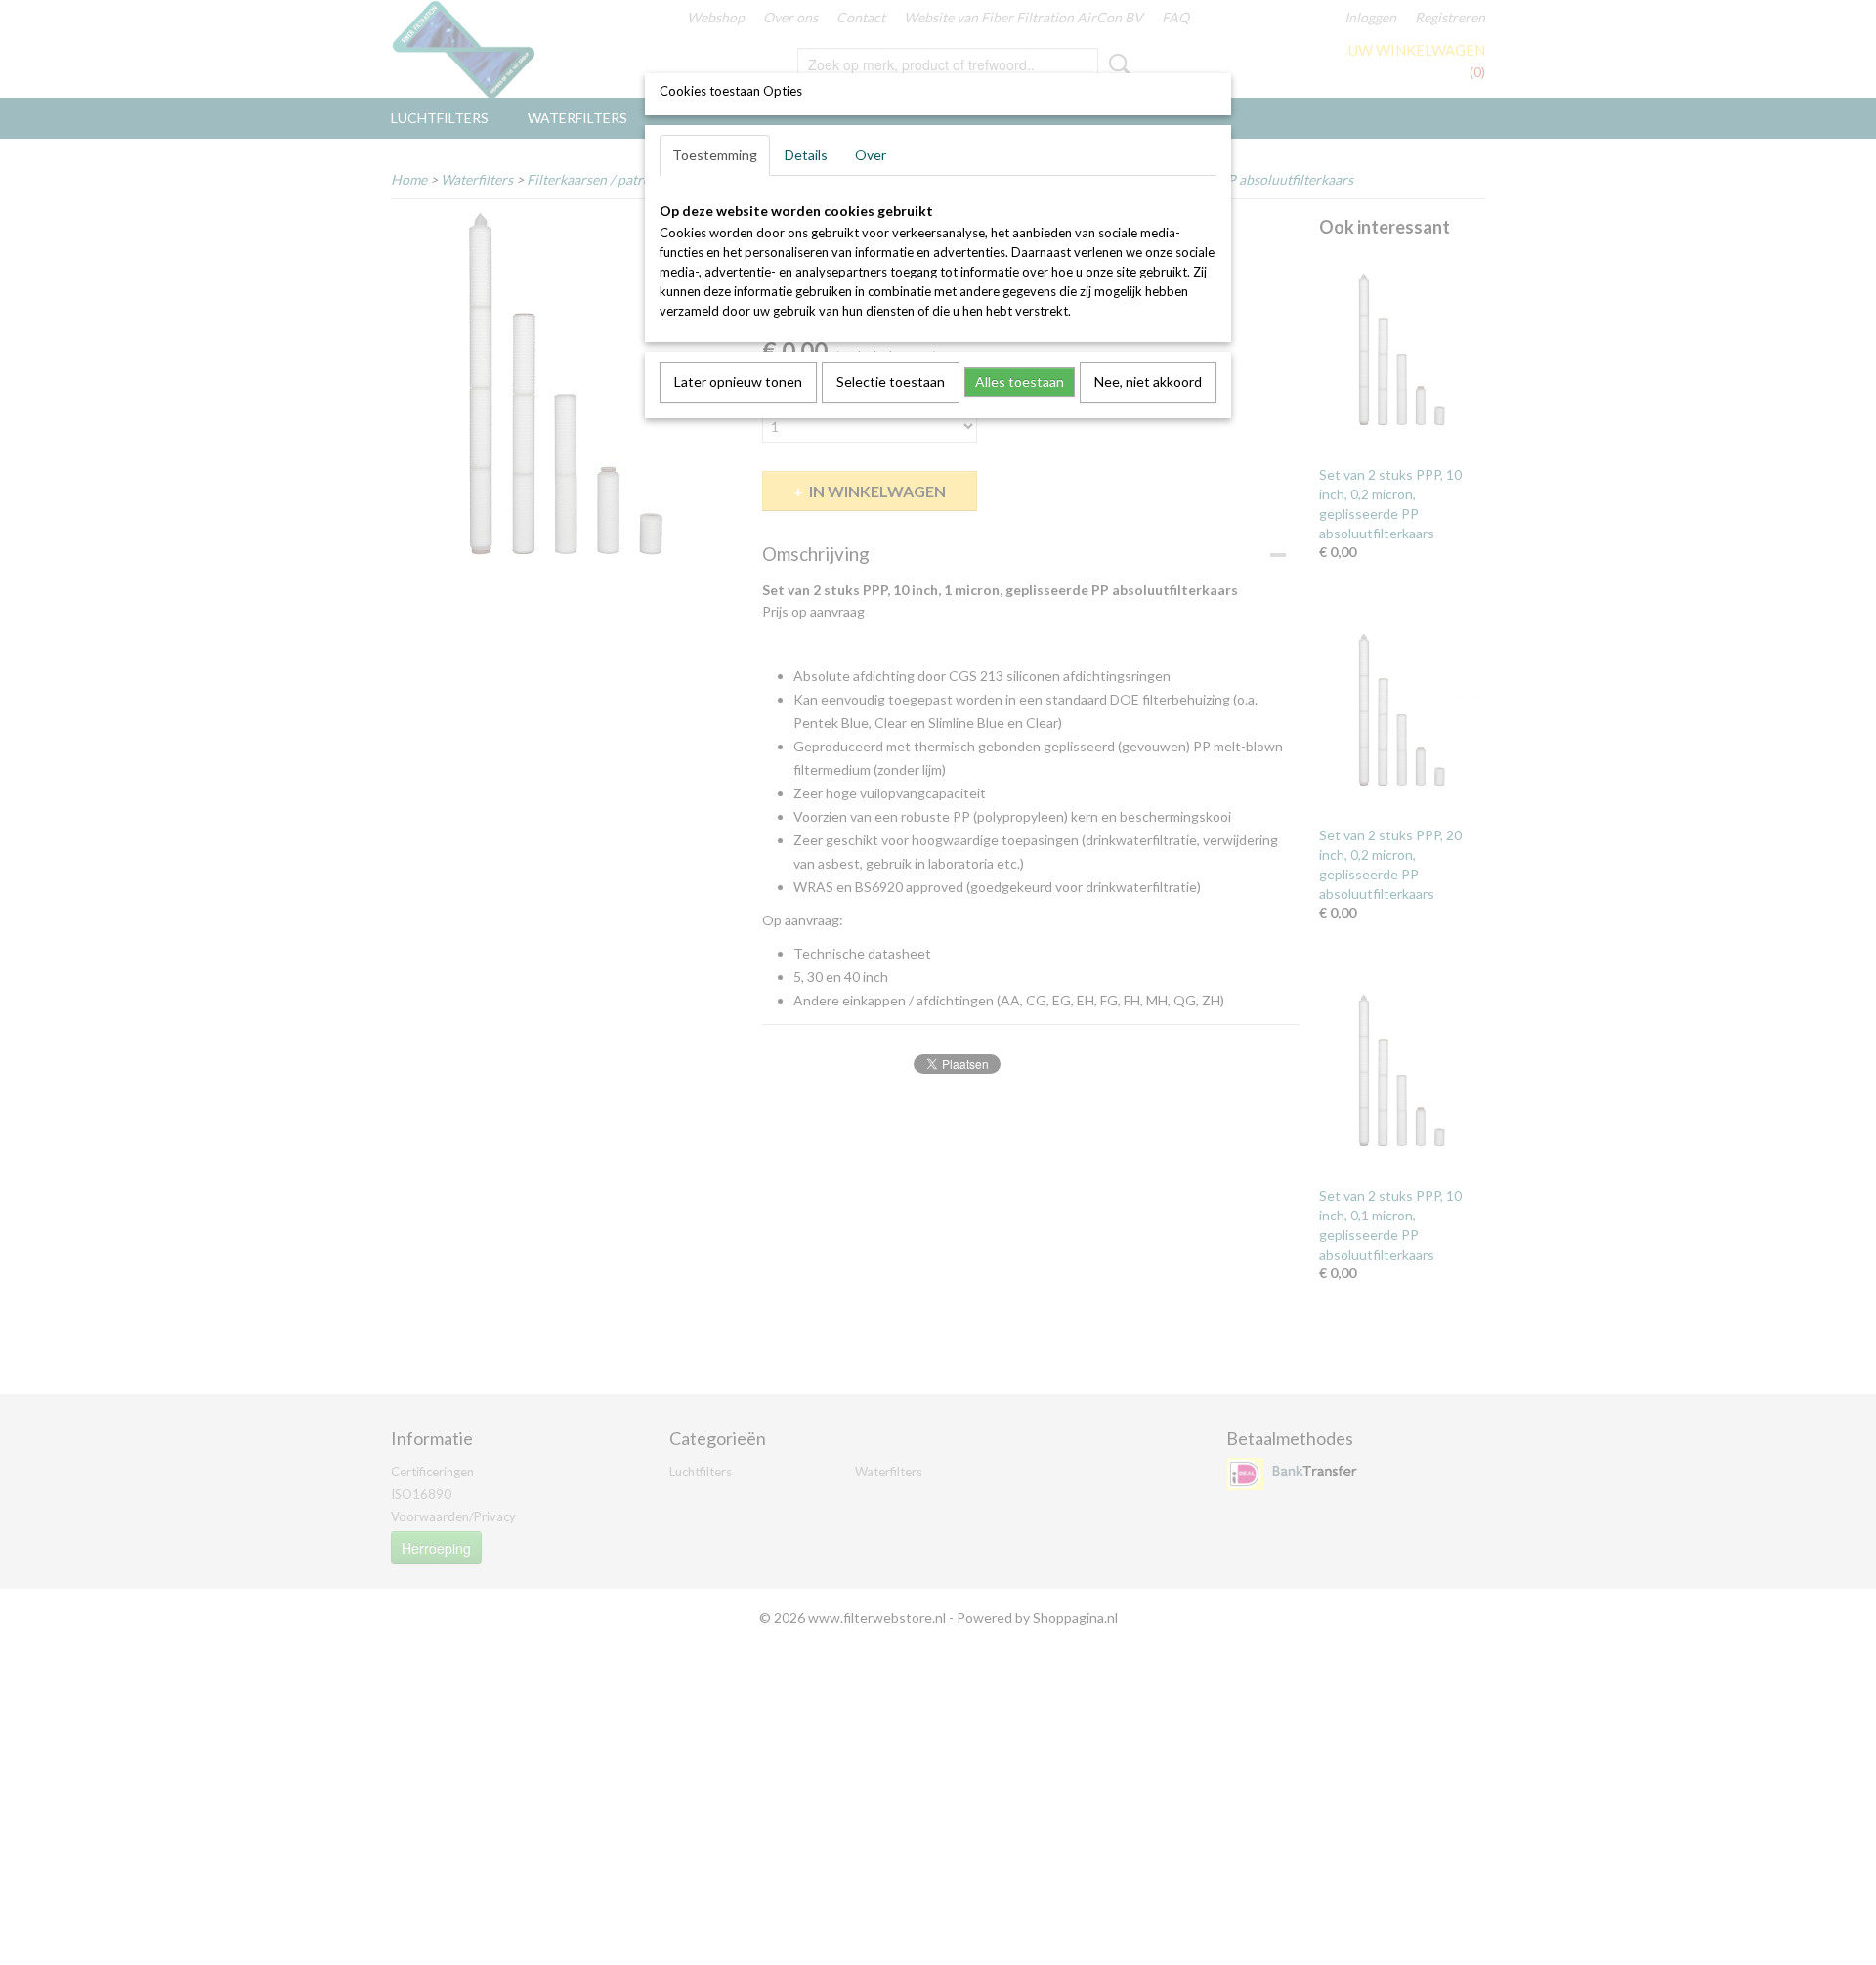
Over (871, 155)
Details (806, 155)
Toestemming (715, 155)
